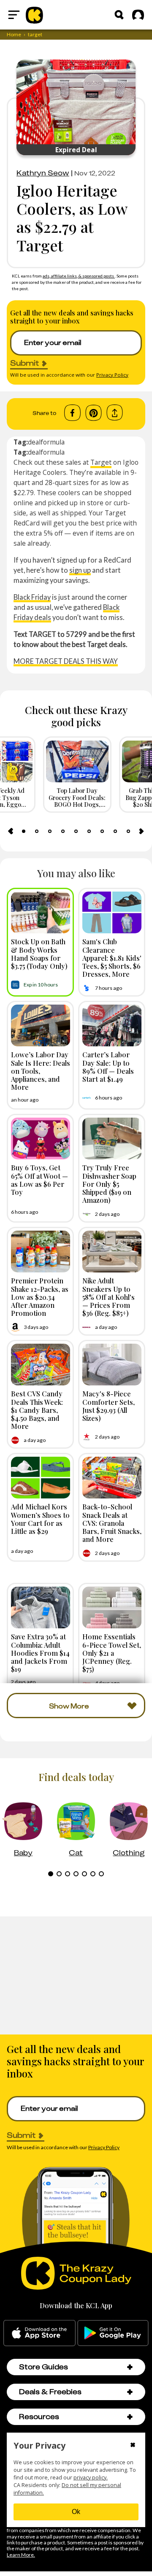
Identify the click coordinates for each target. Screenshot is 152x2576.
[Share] (115, 413)
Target (101, 462)
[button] (130, 2367)
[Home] (34, 15)
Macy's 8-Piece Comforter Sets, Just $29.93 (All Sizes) (109, 1406)
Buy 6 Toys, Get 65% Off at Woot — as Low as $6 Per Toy (39, 1180)
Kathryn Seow (43, 173)
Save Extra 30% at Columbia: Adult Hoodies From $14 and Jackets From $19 (40, 1653)
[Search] (119, 15)
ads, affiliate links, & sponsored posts (79, 276)
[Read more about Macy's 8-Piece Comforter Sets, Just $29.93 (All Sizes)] (112, 1365)
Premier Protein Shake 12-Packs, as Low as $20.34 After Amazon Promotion (40, 1297)
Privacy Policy (112, 375)
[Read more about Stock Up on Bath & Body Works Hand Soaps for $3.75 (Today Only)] (41, 912)
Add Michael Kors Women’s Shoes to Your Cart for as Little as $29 (40, 1519)
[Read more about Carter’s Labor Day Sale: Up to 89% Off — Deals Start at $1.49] (112, 1025)
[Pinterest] (94, 413)
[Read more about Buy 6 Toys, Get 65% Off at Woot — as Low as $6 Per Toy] (41, 1138)
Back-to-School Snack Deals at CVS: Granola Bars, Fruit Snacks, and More (112, 1523)
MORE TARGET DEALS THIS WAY (66, 661)
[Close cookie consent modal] (133, 2446)
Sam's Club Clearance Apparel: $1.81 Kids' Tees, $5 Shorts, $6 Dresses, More (112, 958)
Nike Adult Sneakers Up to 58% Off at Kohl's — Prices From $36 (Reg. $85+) (109, 1297)
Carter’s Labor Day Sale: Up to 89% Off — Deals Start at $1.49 (108, 1067)
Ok (76, 2512)
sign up (80, 570)
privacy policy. (91, 2478)
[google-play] (113, 2333)
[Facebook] (72, 413)
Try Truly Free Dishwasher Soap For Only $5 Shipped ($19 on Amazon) (109, 1184)
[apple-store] (39, 2333)
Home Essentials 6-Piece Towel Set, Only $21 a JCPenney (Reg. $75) (112, 1653)
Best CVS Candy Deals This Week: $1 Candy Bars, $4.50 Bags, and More (37, 1410)
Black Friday (32, 597)
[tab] (24, 831)
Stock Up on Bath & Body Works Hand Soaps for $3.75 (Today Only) (39, 954)
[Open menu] (14, 15)
